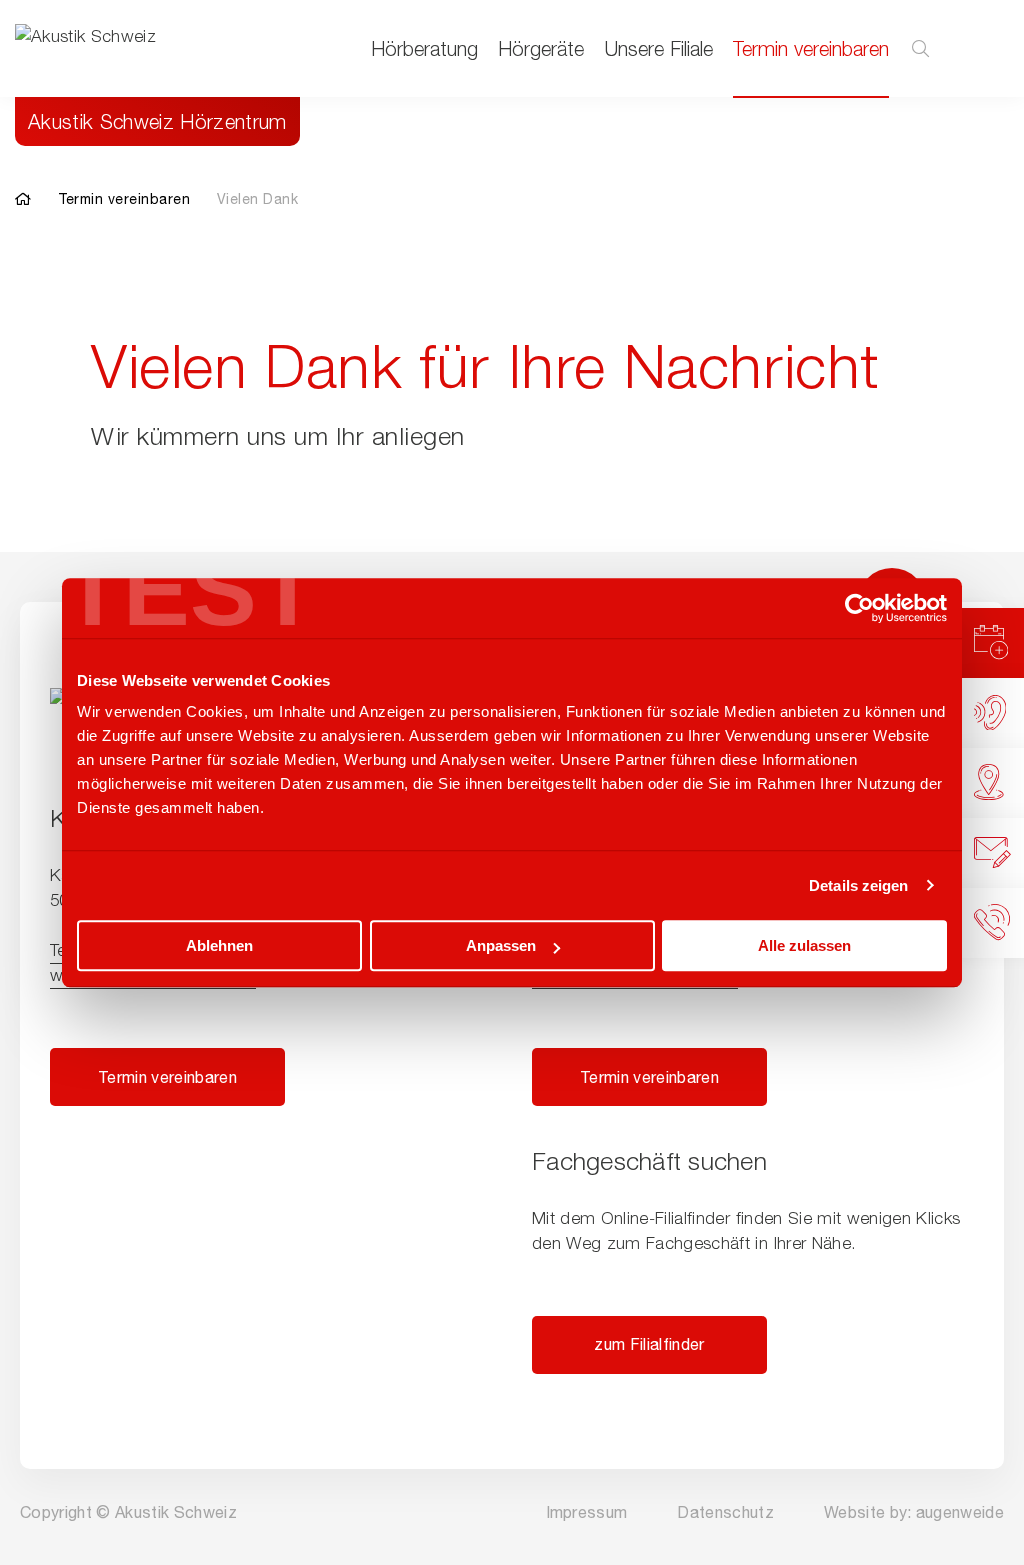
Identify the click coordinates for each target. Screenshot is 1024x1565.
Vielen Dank (258, 199)
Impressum (587, 1512)
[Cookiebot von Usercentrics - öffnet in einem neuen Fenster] (859, 608)
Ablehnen (219, 945)
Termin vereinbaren (811, 48)
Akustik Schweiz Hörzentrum (157, 121)
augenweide (960, 1512)
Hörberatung (424, 48)
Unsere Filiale (658, 48)
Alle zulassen (804, 945)
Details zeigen (858, 885)
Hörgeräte (541, 48)
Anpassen (501, 945)
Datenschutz (725, 1512)
